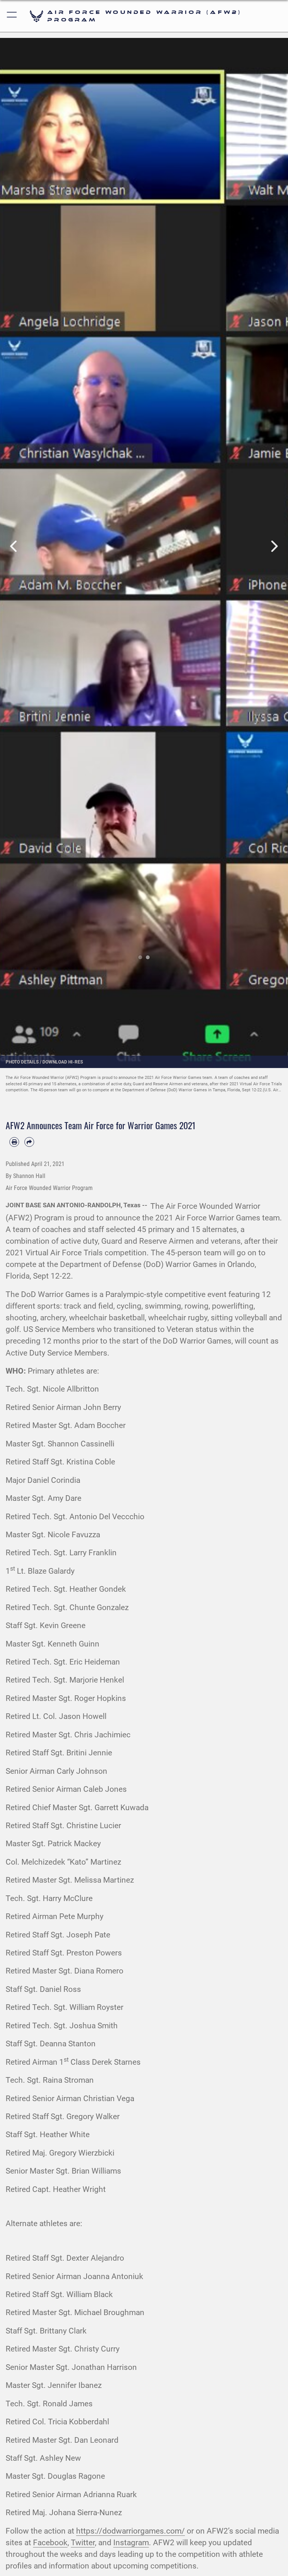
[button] (12, 16)
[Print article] (14, 1142)
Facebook (50, 2543)
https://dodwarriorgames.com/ (130, 2531)
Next (274, 547)
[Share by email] (29, 1142)
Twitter (83, 2543)
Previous (14, 547)
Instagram (131, 2543)
